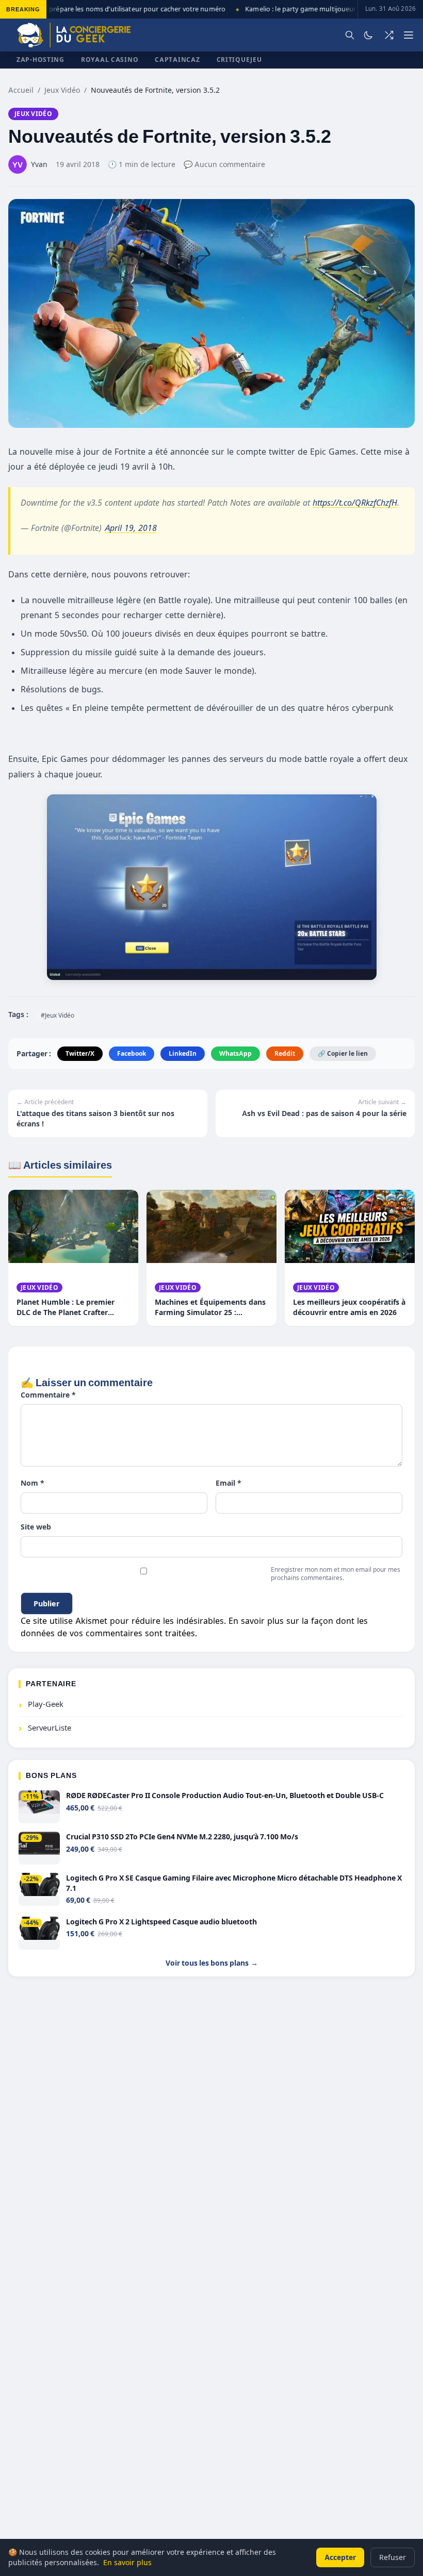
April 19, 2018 (131, 528)
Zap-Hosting (40, 60)
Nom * (32, 1483)
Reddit (285, 1053)
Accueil (21, 90)
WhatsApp (235, 1053)
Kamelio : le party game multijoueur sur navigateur (314, 9)
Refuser (393, 2557)
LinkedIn (183, 1053)
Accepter (340, 2557)
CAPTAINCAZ (177, 60)
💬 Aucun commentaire (224, 164)
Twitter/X (80, 1053)
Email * (229, 1483)
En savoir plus (127, 2562)
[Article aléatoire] (389, 35)
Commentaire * (48, 1395)
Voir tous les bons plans (212, 1963)
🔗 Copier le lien (343, 1053)
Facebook (132, 1053)
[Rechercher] (350, 35)
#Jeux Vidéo (58, 1015)
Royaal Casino (110, 60)
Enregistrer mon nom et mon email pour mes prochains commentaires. (336, 1574)
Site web (36, 1527)
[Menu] (409, 35)
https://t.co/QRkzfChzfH (355, 503)
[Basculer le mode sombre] (368, 35)
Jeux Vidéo (62, 90)
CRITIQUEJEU (239, 60)
